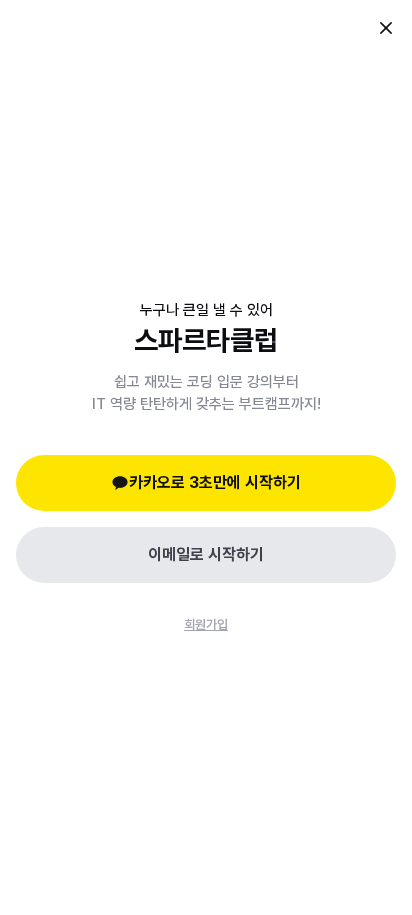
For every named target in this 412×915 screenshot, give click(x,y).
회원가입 (206, 624)
